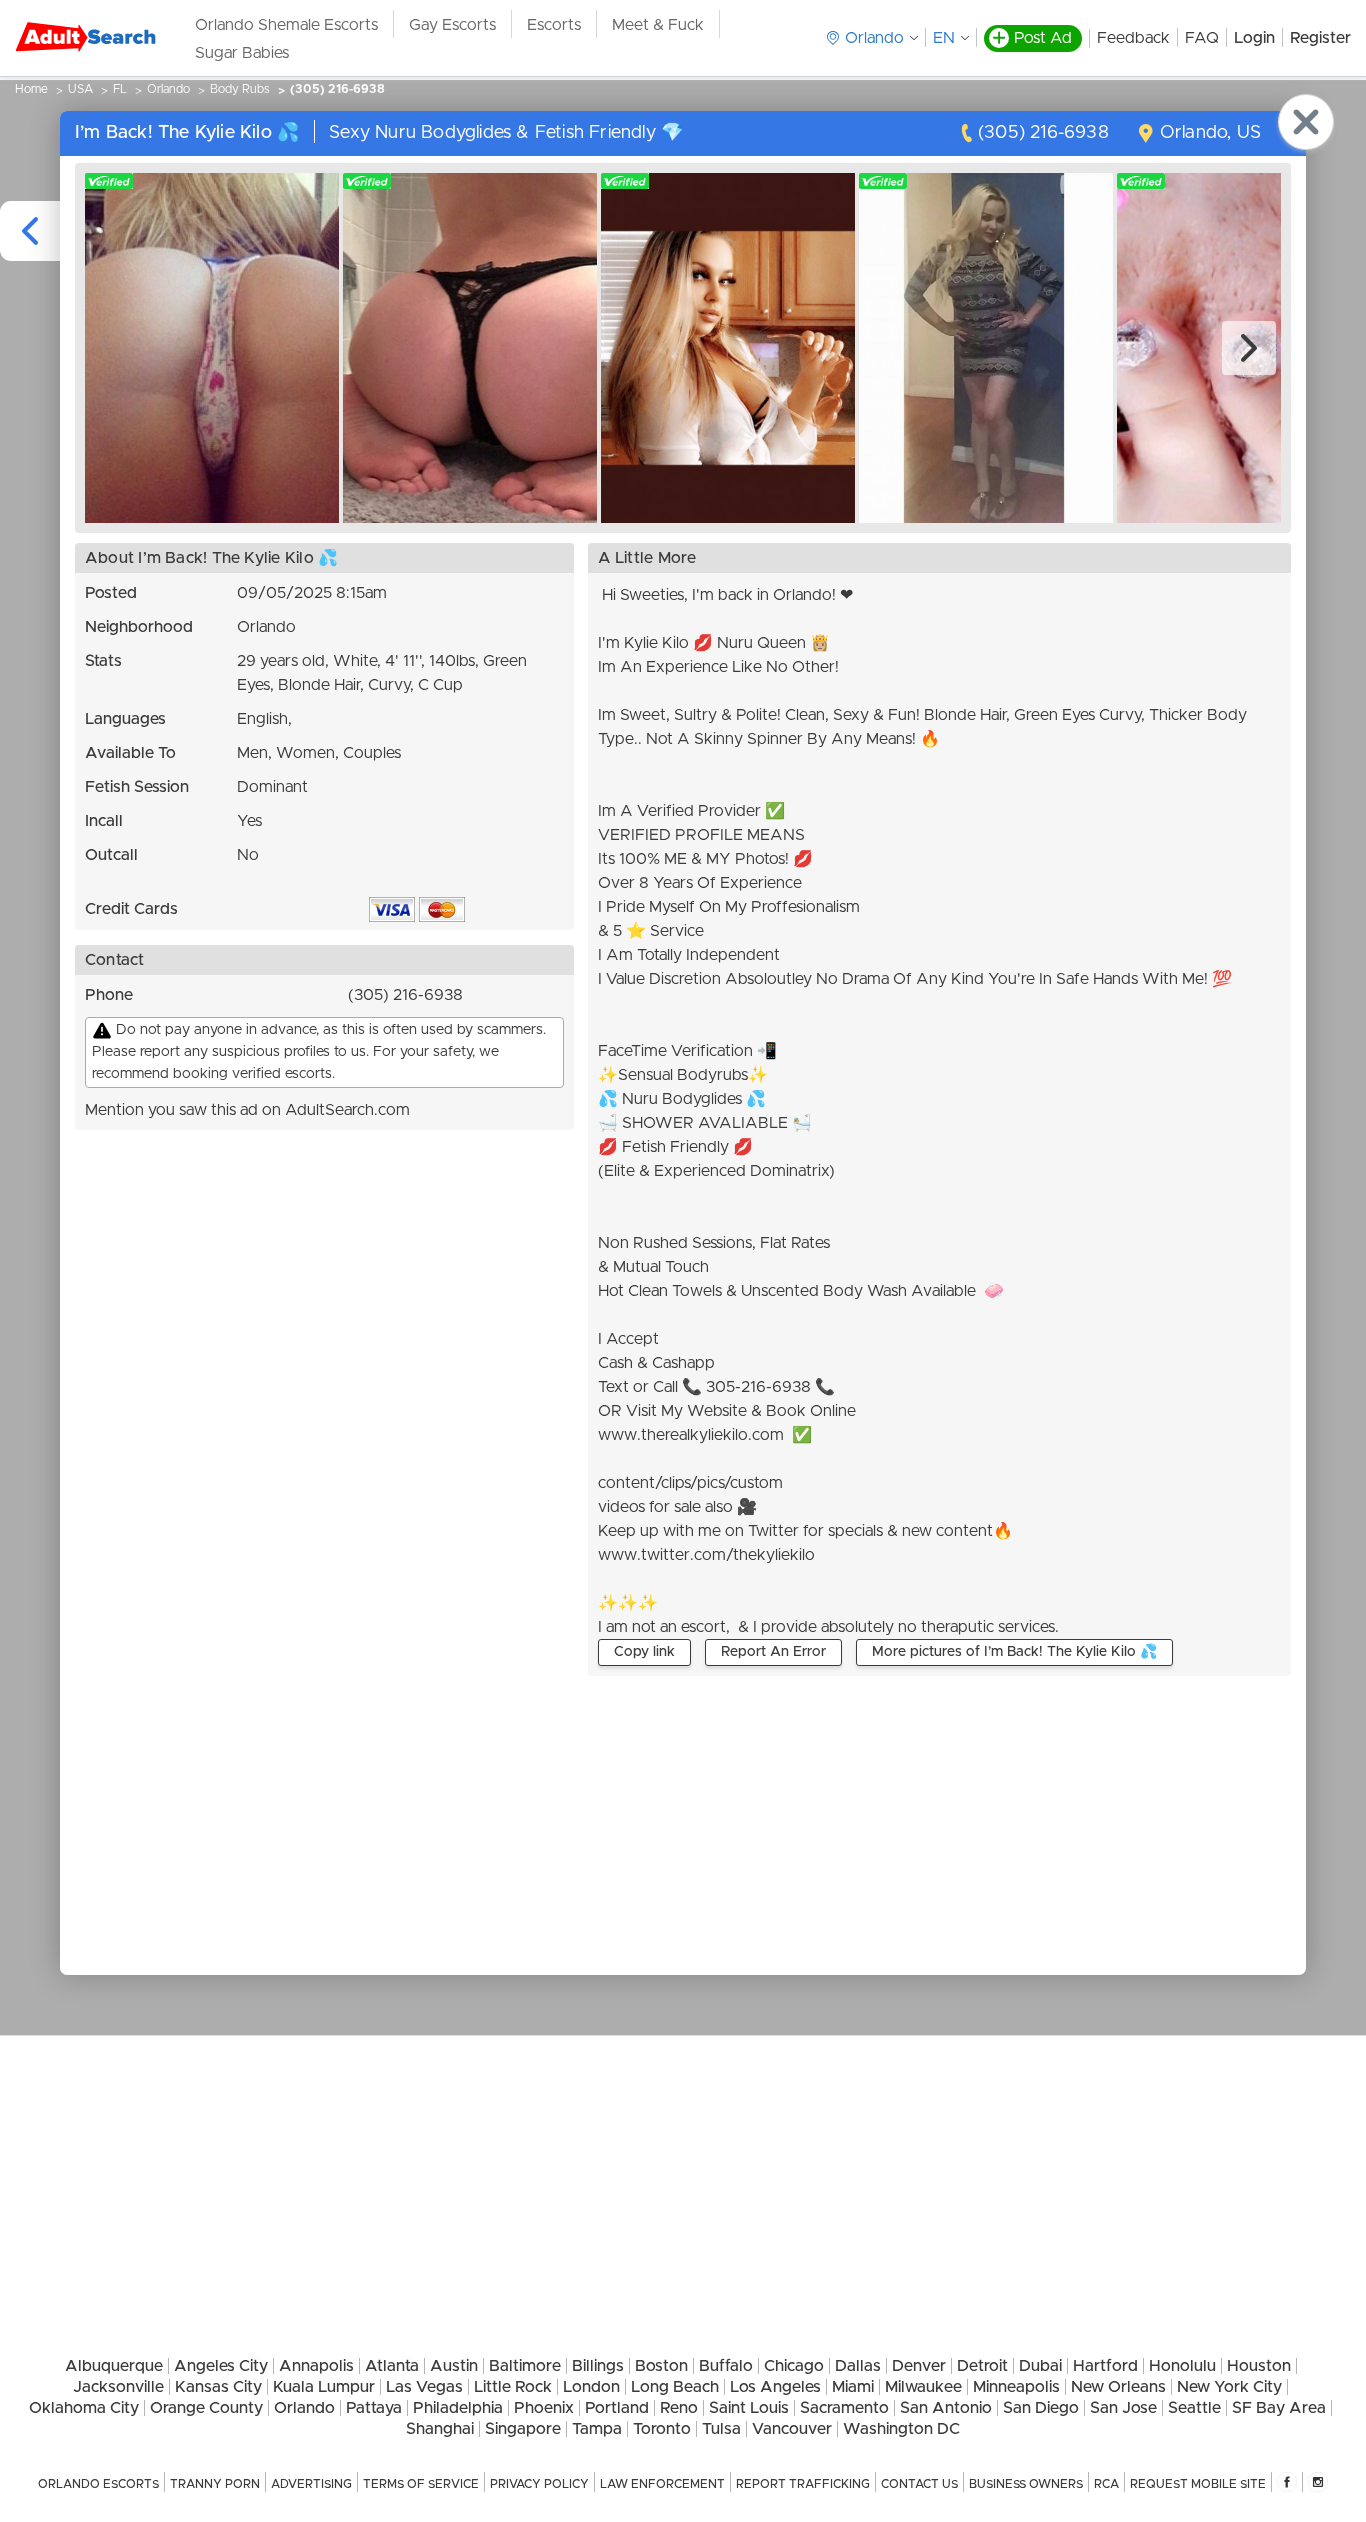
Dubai (1040, 2366)
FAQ (1202, 38)
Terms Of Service (421, 2484)
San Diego (1041, 2408)
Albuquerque (114, 2366)
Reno (679, 2408)
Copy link (644, 1652)
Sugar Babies (242, 53)
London (591, 2387)
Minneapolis (1016, 2387)
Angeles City (221, 2366)
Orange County (206, 2408)
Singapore (523, 2429)
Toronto (662, 2429)
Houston (1259, 2366)
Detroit (982, 2366)
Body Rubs (240, 89)
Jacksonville (118, 2387)
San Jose (1123, 2408)
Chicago (794, 2366)
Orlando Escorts (98, 2484)
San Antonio (946, 2408)
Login (1254, 38)
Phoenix (544, 2408)
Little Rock (513, 2387)
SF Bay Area (1279, 2408)
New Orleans (1118, 2387)
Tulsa (721, 2429)
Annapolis (316, 2366)
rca (1106, 2484)
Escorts (554, 25)
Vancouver (792, 2429)
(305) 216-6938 (337, 89)
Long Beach (675, 2387)
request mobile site (1198, 2484)
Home (31, 89)
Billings (598, 2366)
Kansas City (218, 2387)
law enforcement (662, 2484)
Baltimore (525, 2366)
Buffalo (726, 2366)
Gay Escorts (452, 25)
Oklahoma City (84, 2408)
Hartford (1105, 2366)
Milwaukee (923, 2387)
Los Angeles (775, 2387)
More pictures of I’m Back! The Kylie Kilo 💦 (1014, 1652)
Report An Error (773, 1652)
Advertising (311, 2484)
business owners (1026, 2484)
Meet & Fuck (658, 25)
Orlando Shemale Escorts (286, 25)
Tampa (597, 2429)
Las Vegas (424, 2387)
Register (1320, 38)
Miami (853, 2387)
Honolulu (1182, 2366)
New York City (1229, 2387)
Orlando (168, 89)
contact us (919, 2484)
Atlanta (392, 2366)
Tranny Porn (215, 2484)
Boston (661, 2366)
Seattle (1194, 2408)
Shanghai (440, 2429)
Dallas (858, 2366)
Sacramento (844, 2408)
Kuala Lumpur (324, 2387)
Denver (919, 2366)
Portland (617, 2408)
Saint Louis (749, 2408)
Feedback (1133, 38)
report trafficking (803, 2484)
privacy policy (539, 2484)
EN (944, 38)
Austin (454, 2366)
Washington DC (901, 2429)
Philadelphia (458, 2408)
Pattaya (374, 2408)
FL (120, 89)
